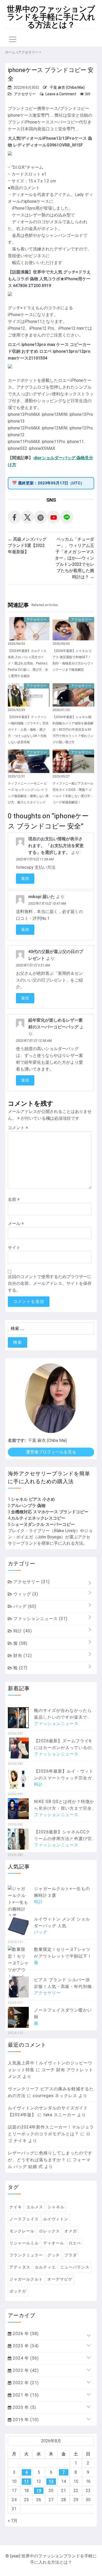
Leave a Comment (61, 94)
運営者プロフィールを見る (51, 1452)
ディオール (54, 2243)
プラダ (71, 2255)
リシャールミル (24, 2243)
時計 (22, 1631)
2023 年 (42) (25, 2370)
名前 (14, 1199)
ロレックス (49, 2231)
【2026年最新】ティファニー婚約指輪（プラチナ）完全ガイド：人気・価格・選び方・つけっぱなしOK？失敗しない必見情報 (28, 730)
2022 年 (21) (25, 2383)
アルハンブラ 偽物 (28, 1506)
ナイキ (16, 2207)
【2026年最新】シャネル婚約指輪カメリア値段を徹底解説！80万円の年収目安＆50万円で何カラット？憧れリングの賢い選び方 (73, 730)
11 (26, 2481)
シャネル (56, 2207)
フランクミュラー (26, 2255)
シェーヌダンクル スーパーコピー (43, 1524)
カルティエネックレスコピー (38, 1518)
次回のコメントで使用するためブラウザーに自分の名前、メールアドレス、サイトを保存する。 (50, 1283)
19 (39, 2491)
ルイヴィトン (56, 2219)
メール (16, 1223)
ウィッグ (25, 1594)
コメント (18, 1128)
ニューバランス (75, 2267)
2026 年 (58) (25, 2334)
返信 (25, 878)
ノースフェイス (24, 2219)
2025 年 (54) (25, 2346)
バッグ (24, 1606)
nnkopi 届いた (42, 897)
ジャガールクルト (26, 2279)
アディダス (20, 2267)
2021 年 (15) (25, 2395)
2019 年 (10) (25, 2420)
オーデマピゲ (60, 2279)
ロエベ (75, 2243)
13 (51, 2481)
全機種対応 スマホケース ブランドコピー (50, 1512)
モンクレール (22, 2231)
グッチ (54, 2255)
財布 (22, 1656)
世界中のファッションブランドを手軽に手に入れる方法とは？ (51, 17)
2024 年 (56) (25, 2358)
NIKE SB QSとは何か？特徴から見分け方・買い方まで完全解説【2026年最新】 (64, 1808)
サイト (14, 1248)
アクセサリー (25, 94)
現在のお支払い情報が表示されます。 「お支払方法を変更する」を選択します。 (56, 846)
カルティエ (45, 2267)
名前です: (17, 1440)
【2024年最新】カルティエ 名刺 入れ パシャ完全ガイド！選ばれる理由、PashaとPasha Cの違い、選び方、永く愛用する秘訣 (28, 663)
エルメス (35, 2207)
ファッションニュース (40, 1619)
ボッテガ (18, 2291)
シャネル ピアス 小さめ (33, 1499)
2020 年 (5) (24, 2407)
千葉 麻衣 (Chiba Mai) (67, 87)
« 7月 (13, 2521)
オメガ (71, 2231)
